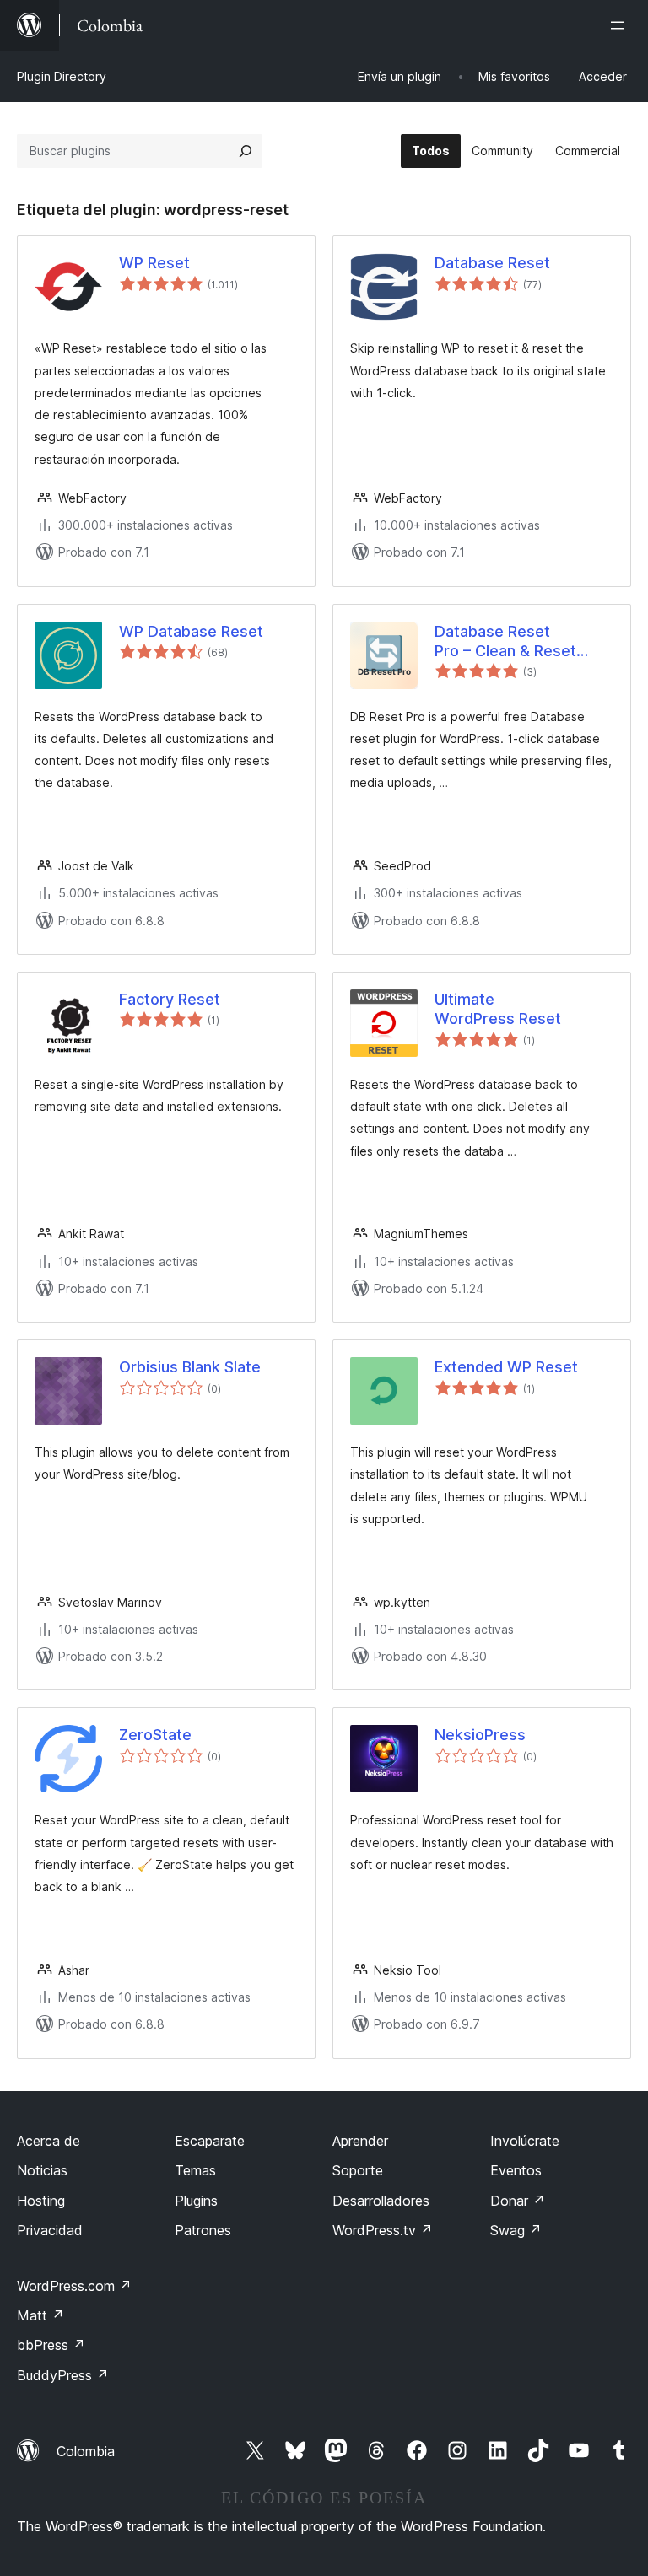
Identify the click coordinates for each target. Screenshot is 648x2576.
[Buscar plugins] (246, 151)
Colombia (86, 2451)
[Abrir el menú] (621, 25)
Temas (195, 2170)
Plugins (196, 2201)
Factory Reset (170, 999)
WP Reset (154, 263)
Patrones (203, 2230)
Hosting (41, 2201)
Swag (516, 2230)
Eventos (516, 2170)
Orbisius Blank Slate (190, 1367)
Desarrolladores (381, 2201)
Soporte (358, 2170)
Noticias (42, 2170)
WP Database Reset (191, 631)
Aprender (360, 2141)
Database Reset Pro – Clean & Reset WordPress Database (511, 642)
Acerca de (49, 2141)
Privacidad (50, 2230)
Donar (518, 2201)
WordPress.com (74, 2286)
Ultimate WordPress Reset (498, 1009)
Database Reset (492, 263)
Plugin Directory (62, 76)
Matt (40, 2315)
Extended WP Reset (506, 1367)
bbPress (51, 2345)
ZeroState (155, 1735)
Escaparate (210, 2141)
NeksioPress (480, 1735)
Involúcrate (525, 2141)
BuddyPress (63, 2375)
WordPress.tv (383, 2230)
